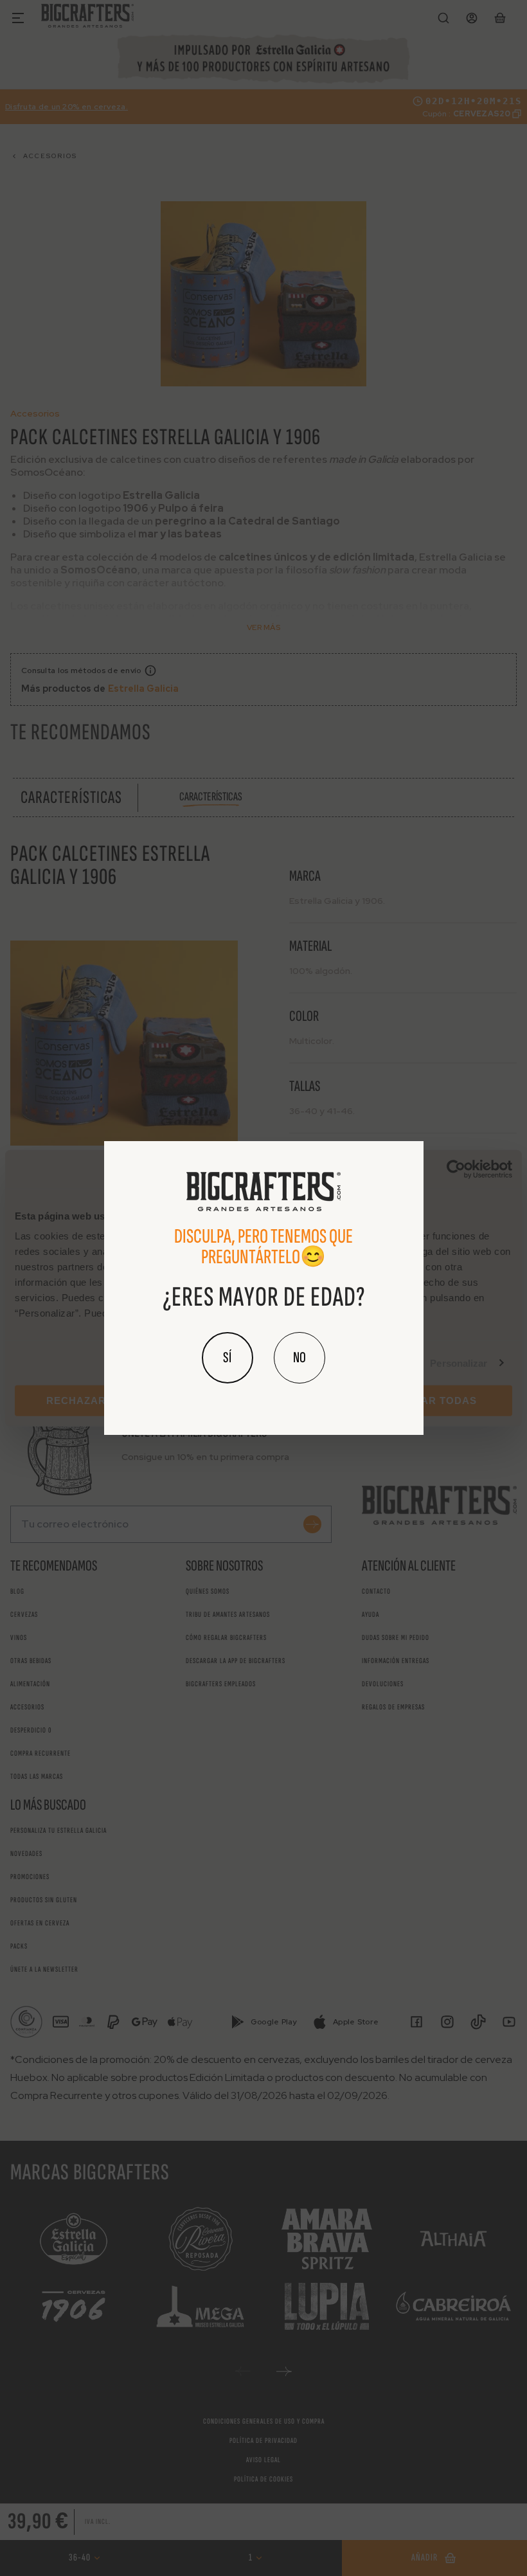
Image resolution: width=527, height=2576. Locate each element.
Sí (228, 1357)
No (299, 1357)
